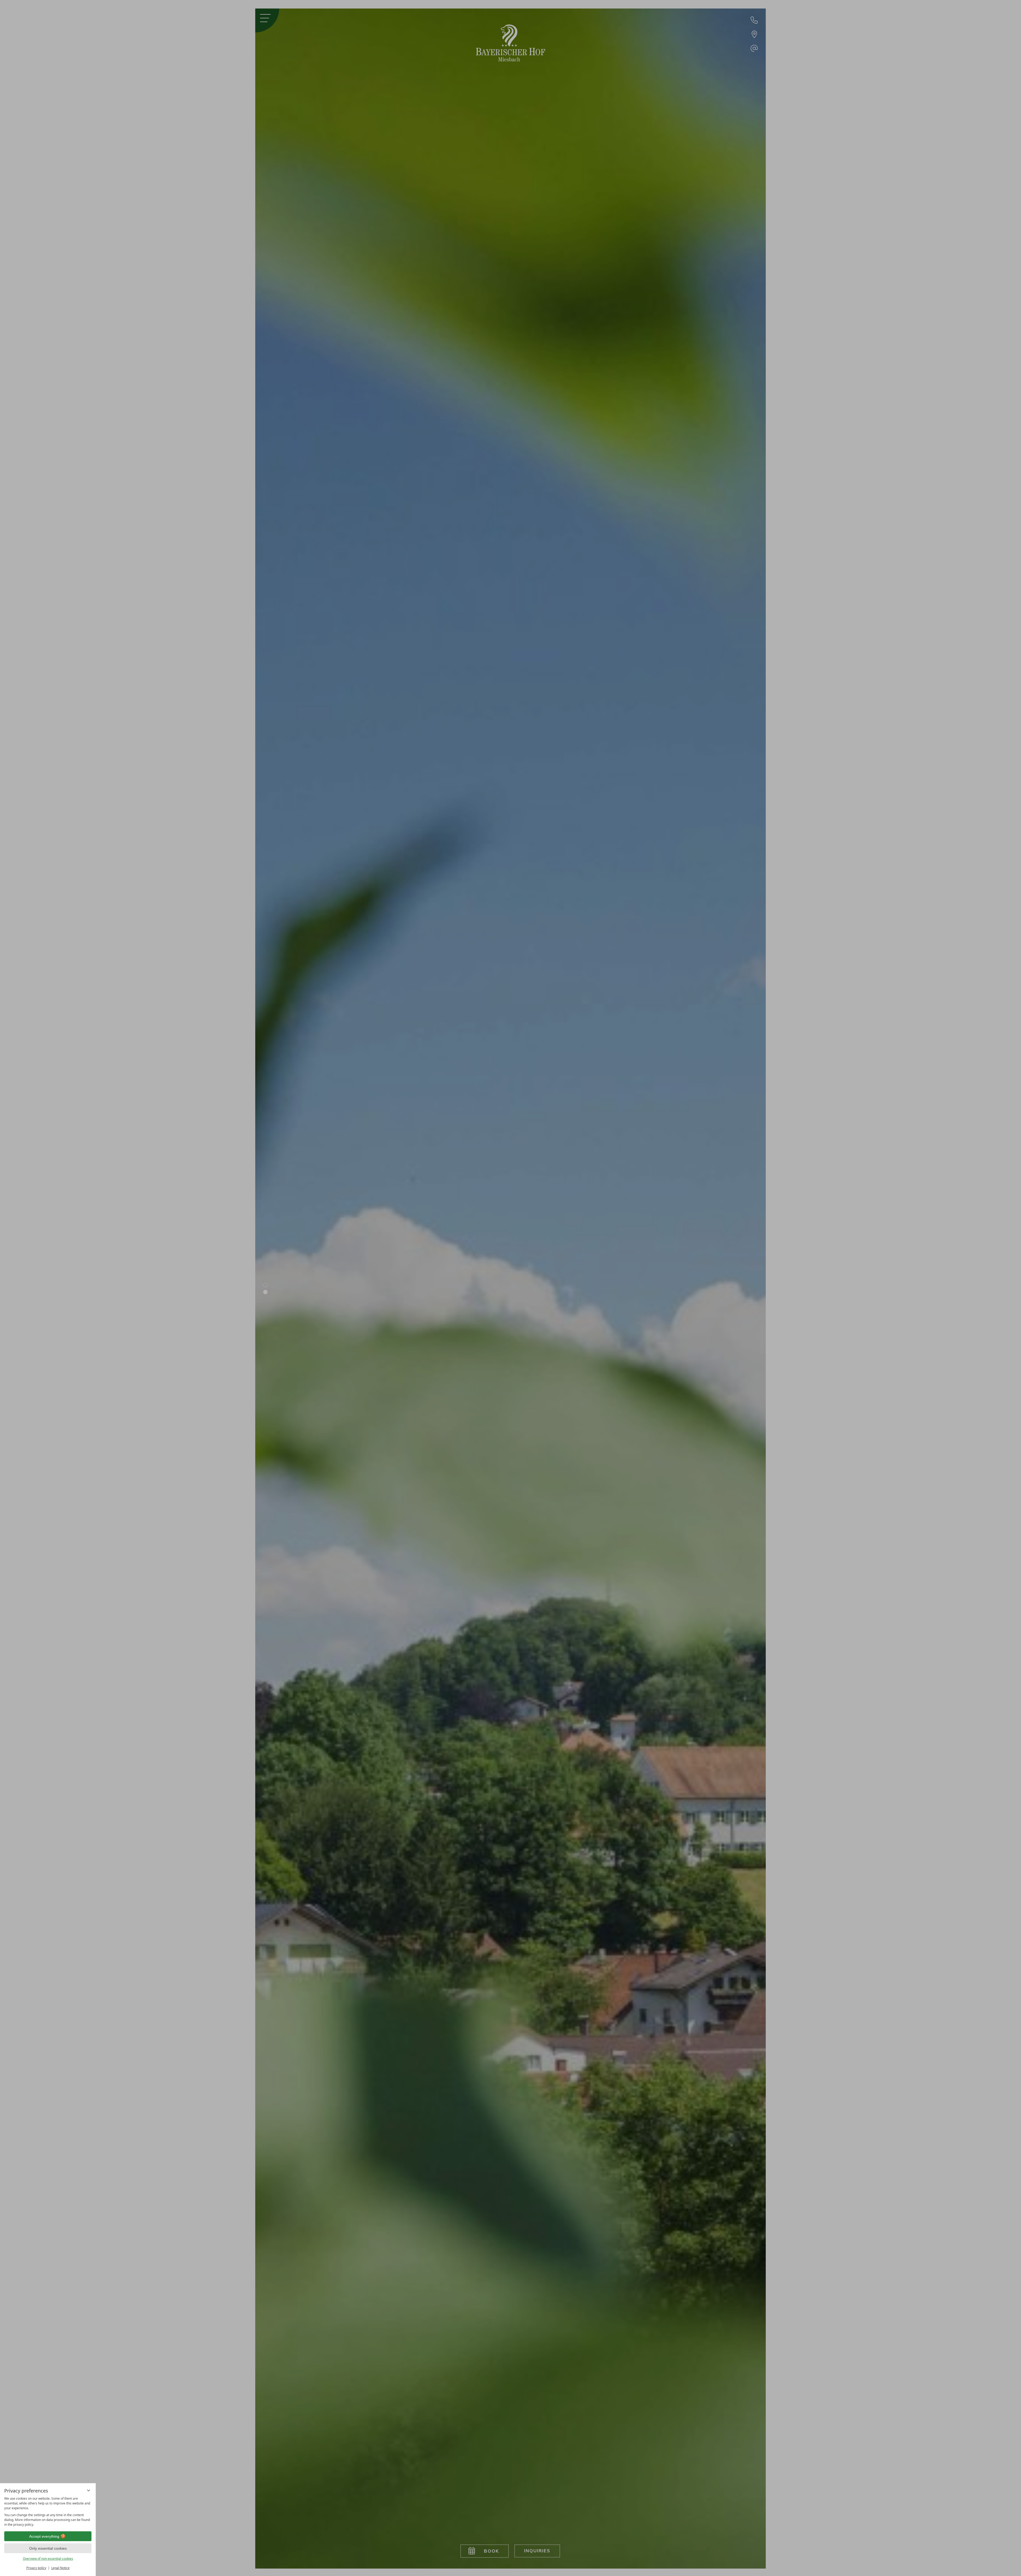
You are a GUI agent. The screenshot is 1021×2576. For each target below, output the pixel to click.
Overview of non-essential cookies (48, 2559)
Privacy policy (36, 2568)
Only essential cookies (48, 2548)
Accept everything (44, 2536)
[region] (48, 2512)
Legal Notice (60, 2568)
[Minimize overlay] (89, 2490)
